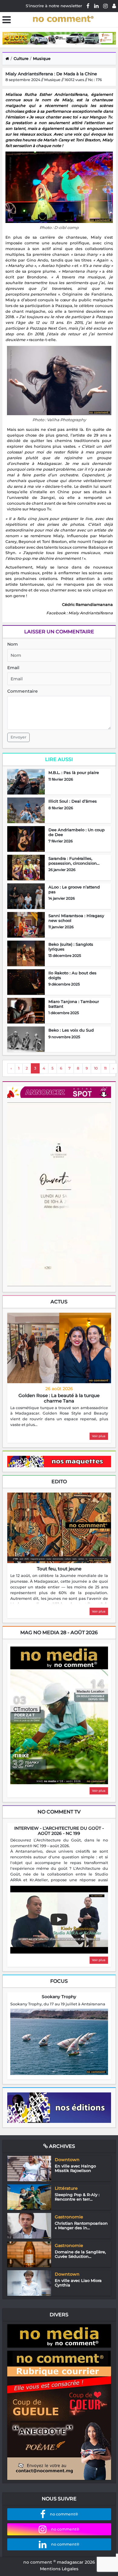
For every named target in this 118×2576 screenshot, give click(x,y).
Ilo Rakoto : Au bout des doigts (72, 975)
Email (13, 668)
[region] (59, 1417)
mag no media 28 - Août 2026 (59, 1633)
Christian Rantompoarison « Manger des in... (81, 2226)
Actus (59, 1302)
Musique (42, 58)
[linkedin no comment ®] (96, 6)
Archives (61, 2146)
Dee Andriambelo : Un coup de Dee (77, 832)
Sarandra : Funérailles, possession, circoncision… (74, 861)
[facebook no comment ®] (88, 6)
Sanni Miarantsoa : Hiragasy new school (76, 918)
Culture (21, 58)
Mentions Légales (59, 2569)
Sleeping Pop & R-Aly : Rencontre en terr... (77, 2197)
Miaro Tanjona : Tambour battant (74, 1004)
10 (96, 1068)
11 (105, 1068)
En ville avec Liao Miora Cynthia (78, 2283)
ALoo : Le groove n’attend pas (74, 889)
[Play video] (59, 1919)
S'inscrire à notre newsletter (54, 6)
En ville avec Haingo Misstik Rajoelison (75, 2168)
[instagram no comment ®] (105, 6)
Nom (13, 644)
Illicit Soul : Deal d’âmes (73, 801)
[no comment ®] (114, 6)
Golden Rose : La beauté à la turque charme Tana (59, 1398)
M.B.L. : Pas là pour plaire (74, 772)
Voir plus (99, 1436)
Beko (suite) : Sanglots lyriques (71, 947)
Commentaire (23, 691)
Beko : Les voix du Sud (71, 1030)
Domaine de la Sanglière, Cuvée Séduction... (80, 2254)
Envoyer (18, 737)
